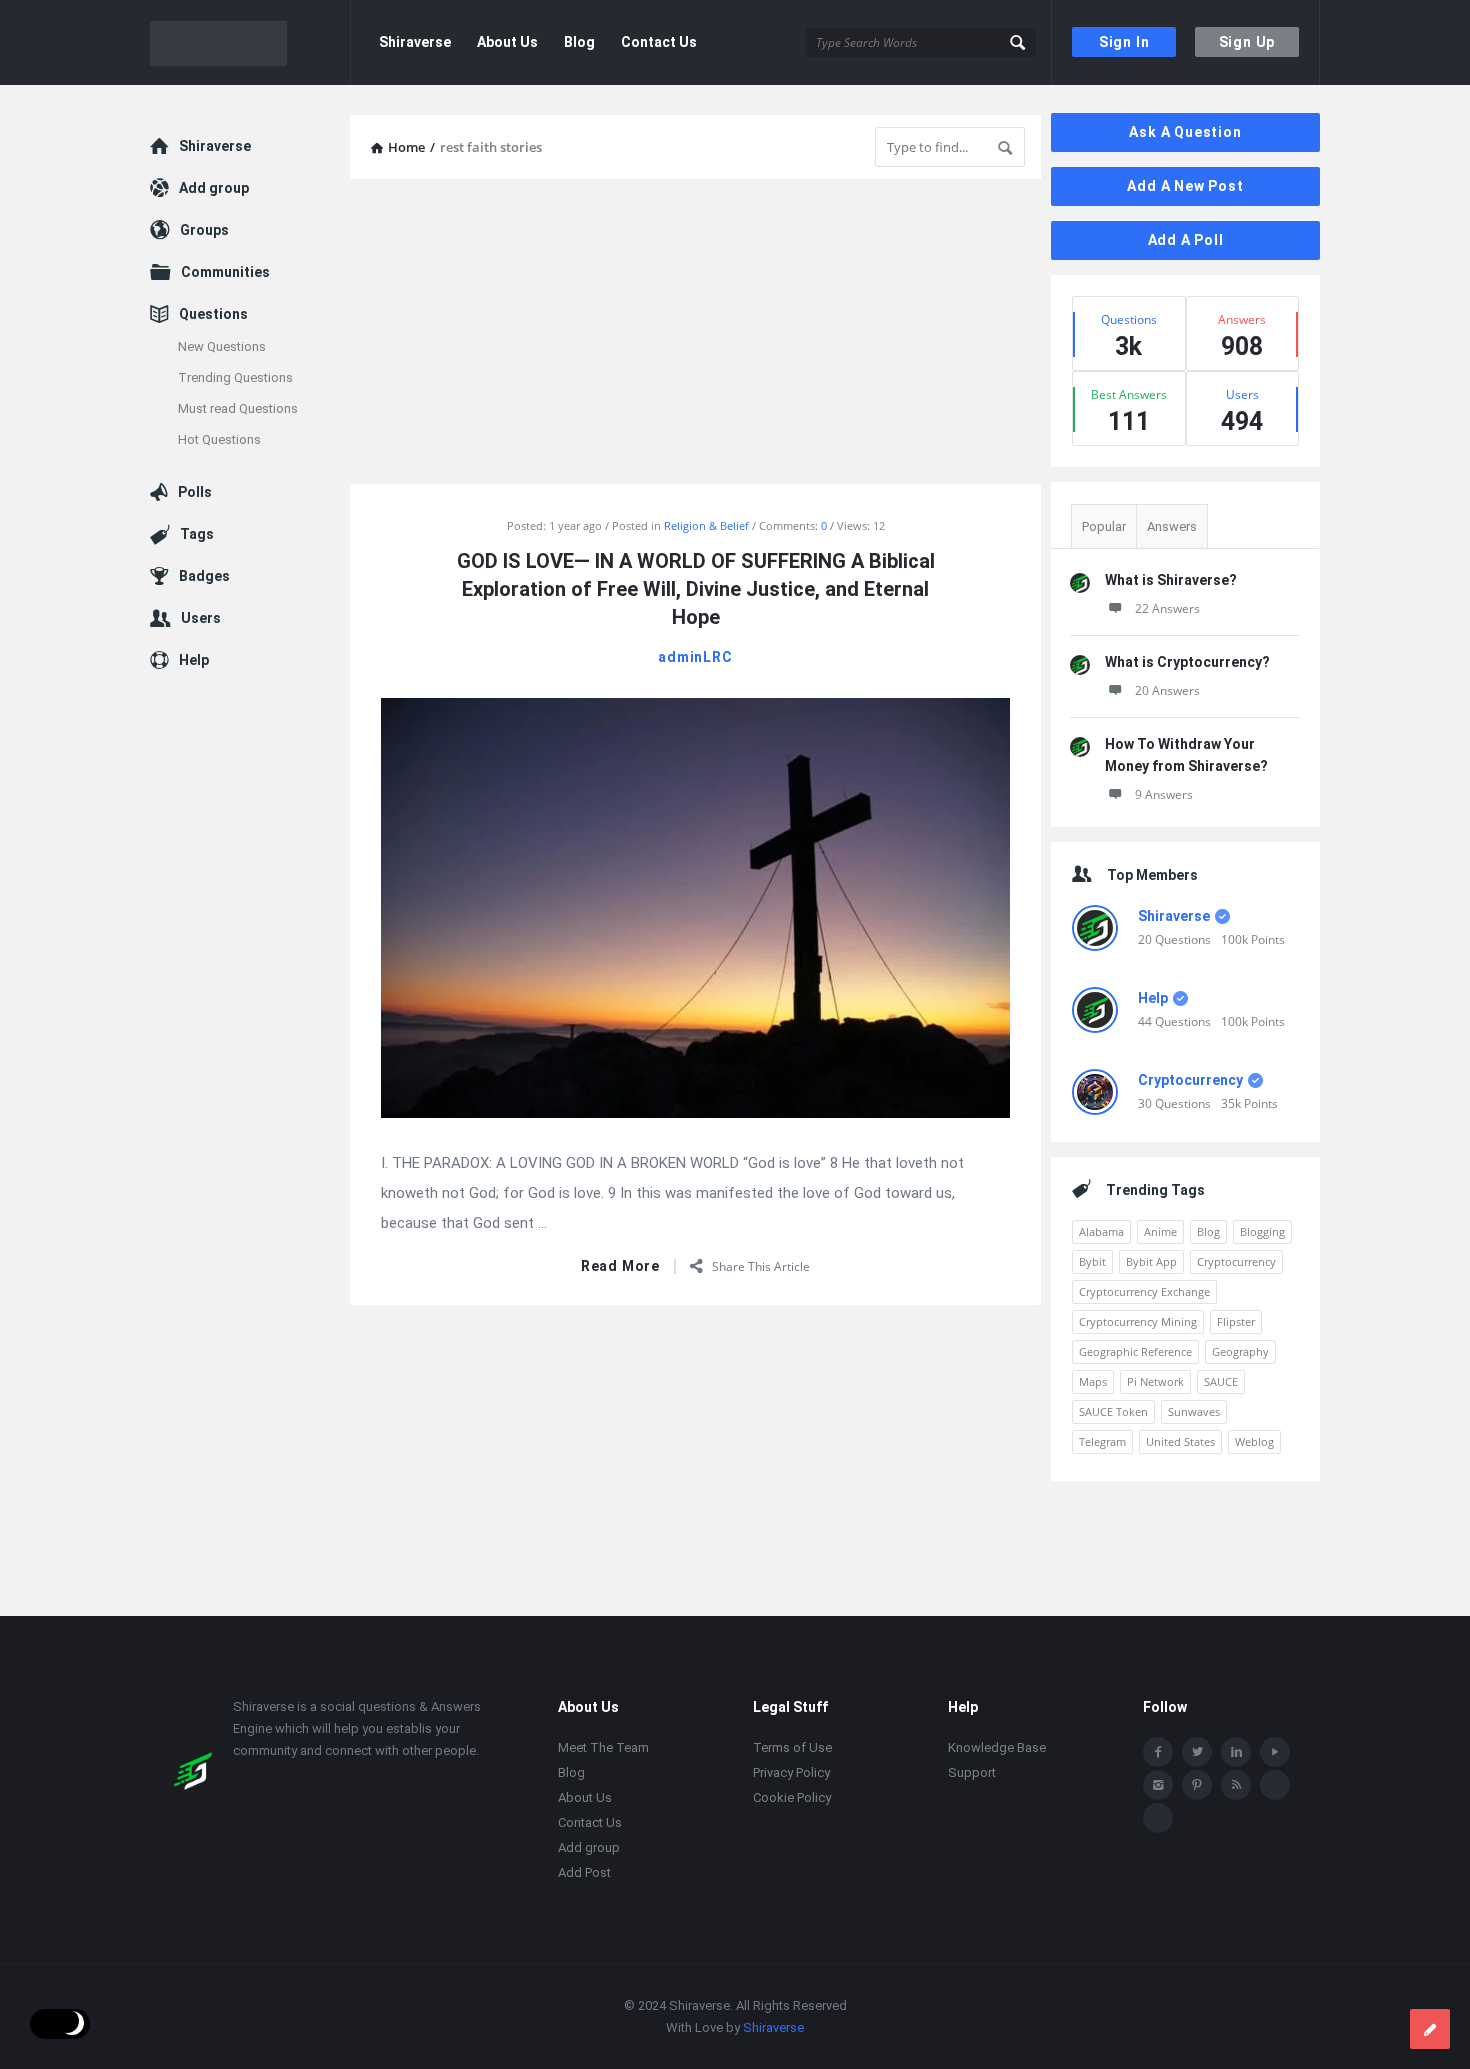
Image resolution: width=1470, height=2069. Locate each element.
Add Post (584, 1872)
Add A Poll (1186, 240)
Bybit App (1151, 1261)
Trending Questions (235, 377)
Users (201, 618)
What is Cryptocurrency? (1187, 662)
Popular (1104, 526)
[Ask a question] (1430, 2029)
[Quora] (1158, 1818)
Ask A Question (1185, 132)
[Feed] (1236, 1785)
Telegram (1102, 1441)
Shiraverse (415, 42)
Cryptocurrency (1190, 1080)
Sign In (1124, 42)
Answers (1172, 526)
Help (1153, 998)
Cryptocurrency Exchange (1144, 1291)
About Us (507, 42)
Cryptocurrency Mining (1138, 1321)
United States (1180, 1441)
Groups (204, 230)
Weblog (1254, 1441)
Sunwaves (1194, 1411)
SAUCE (1221, 1381)
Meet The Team (603, 1747)
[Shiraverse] (250, 42)
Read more (620, 1266)
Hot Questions (219, 439)
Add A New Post (1185, 186)
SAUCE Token (1113, 1411)
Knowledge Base (997, 1747)
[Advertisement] (695, 334)
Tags (197, 534)
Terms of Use (792, 1747)
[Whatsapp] (1275, 1785)
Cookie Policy (792, 1797)
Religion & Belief (706, 525)
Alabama (1101, 1231)
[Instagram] (1158, 1785)
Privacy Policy (791, 1772)
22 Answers (1167, 608)
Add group (214, 188)
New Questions (222, 346)
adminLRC (695, 657)
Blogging (1262, 1231)
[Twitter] (1197, 1752)
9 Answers (1164, 794)
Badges (204, 576)
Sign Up (1247, 42)
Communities (225, 272)
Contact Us (659, 42)
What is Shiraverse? (1171, 580)
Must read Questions (238, 408)
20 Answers (1167, 690)
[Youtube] (1275, 1752)
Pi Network (1155, 1381)
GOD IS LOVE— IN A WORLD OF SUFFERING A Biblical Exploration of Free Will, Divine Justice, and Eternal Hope (695, 589)
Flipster (1236, 1321)
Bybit (1092, 1261)
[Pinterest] (1197, 1785)
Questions (213, 314)
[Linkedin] (1236, 1752)
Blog (579, 42)
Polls (195, 492)
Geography (1240, 1351)
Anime (1160, 1231)
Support (972, 1772)
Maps (1093, 1381)
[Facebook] (1158, 1752)
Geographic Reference (1135, 1351)
